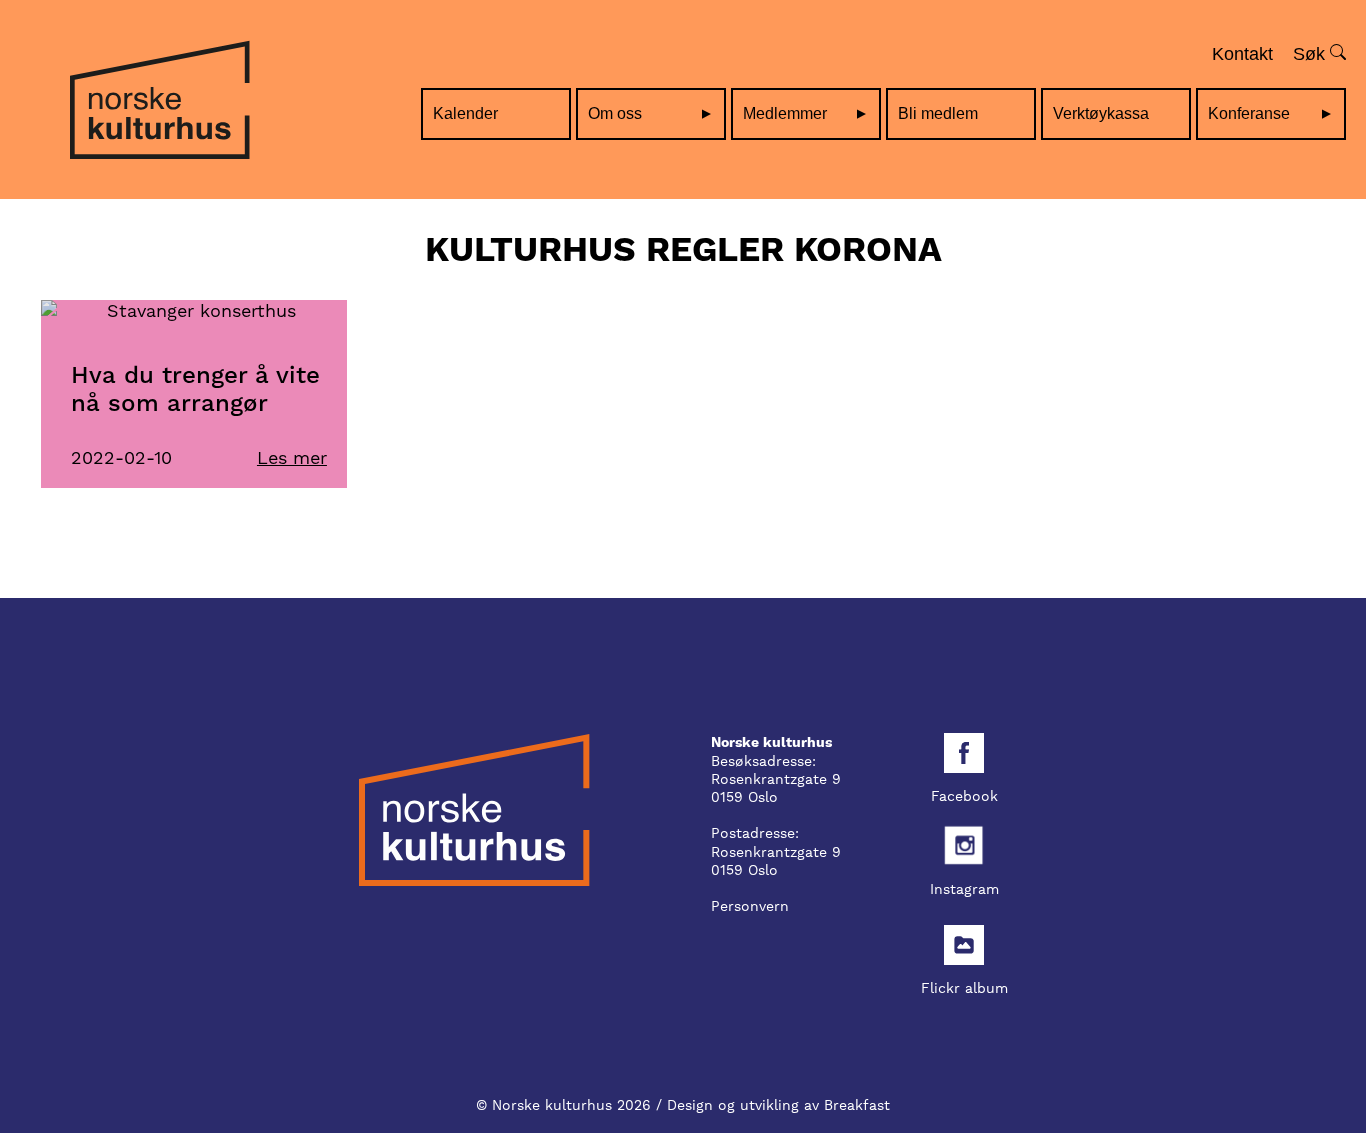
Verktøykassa (1101, 113)
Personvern (750, 906)
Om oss (615, 113)
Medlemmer (785, 113)
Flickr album (964, 988)
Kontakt (1242, 54)
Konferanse (1249, 113)
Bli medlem (938, 113)
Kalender (465, 113)
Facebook (964, 796)
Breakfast (857, 1105)
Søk (1311, 54)
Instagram (964, 889)
